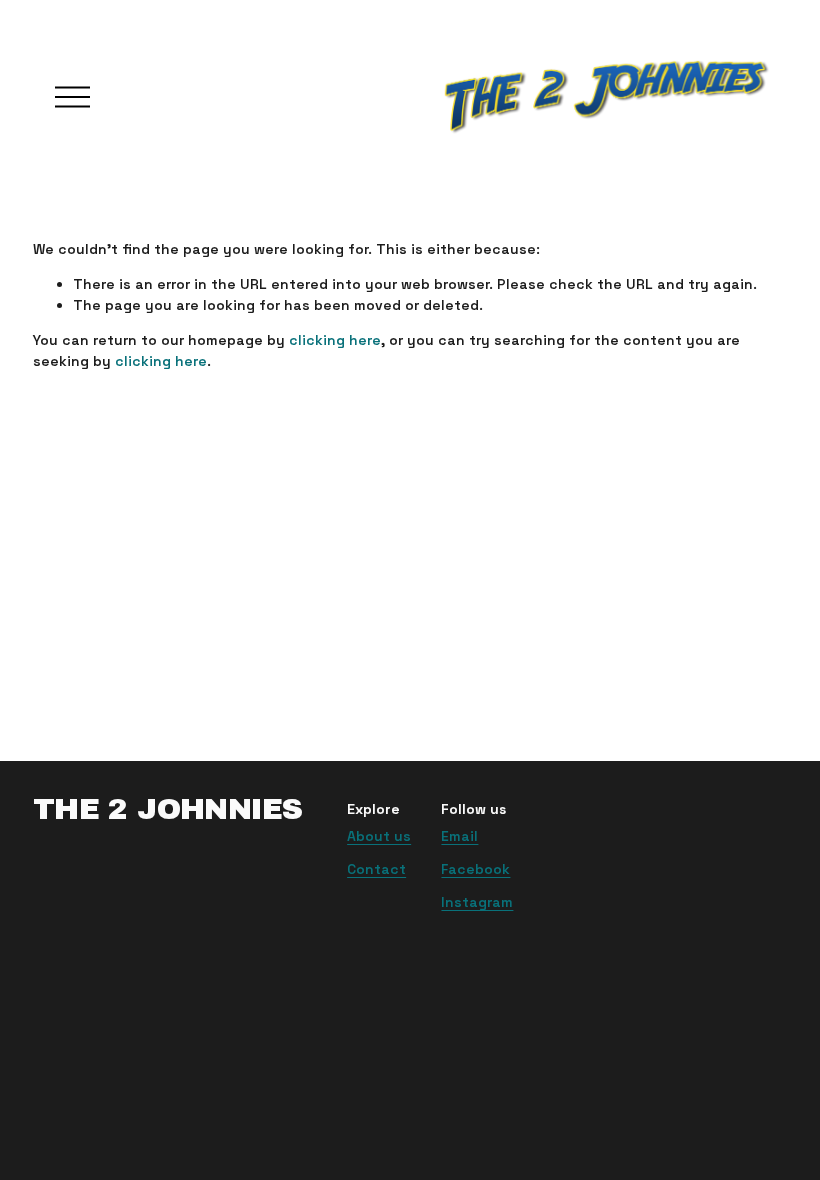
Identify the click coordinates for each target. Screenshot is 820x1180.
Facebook (475, 869)
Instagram (477, 902)
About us (379, 836)
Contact (376, 869)
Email (459, 836)
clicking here (335, 340)
